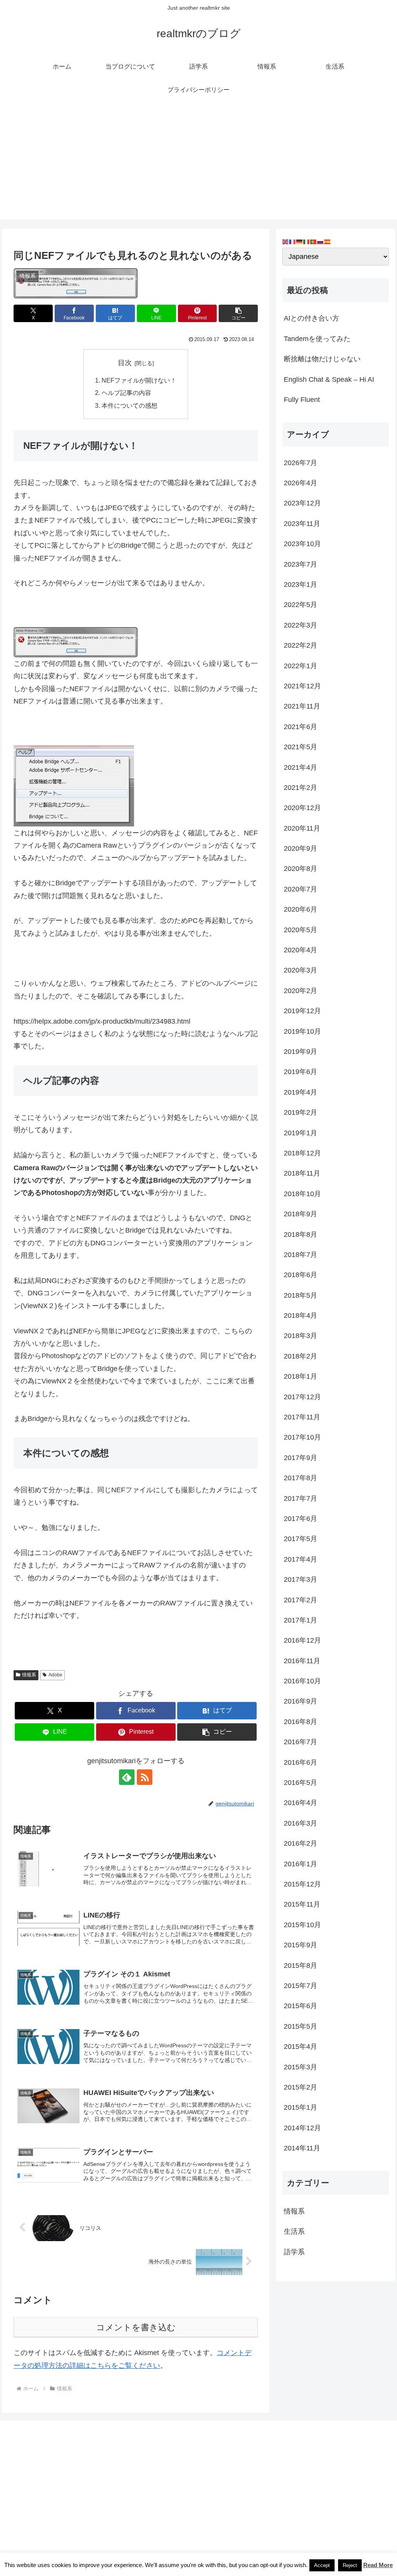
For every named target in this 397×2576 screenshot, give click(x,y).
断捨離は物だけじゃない (322, 359)
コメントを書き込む (136, 2327)
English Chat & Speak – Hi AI (329, 379)
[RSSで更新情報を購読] (145, 1777)
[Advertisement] (198, 165)
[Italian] (307, 241)
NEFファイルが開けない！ (139, 380)
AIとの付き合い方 (312, 318)
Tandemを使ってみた (317, 339)
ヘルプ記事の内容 (126, 393)
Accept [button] (322, 2565)
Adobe (55, 1675)
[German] (300, 241)
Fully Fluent (302, 400)
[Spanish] (328, 241)
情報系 (29, 1675)
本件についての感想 (129, 405)
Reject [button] (350, 2565)
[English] (286, 241)
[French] (293, 241)
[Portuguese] (314, 241)
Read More (378, 2565)
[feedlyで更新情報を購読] (127, 1777)
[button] (238, 313)
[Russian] (321, 241)
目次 (125, 363)
